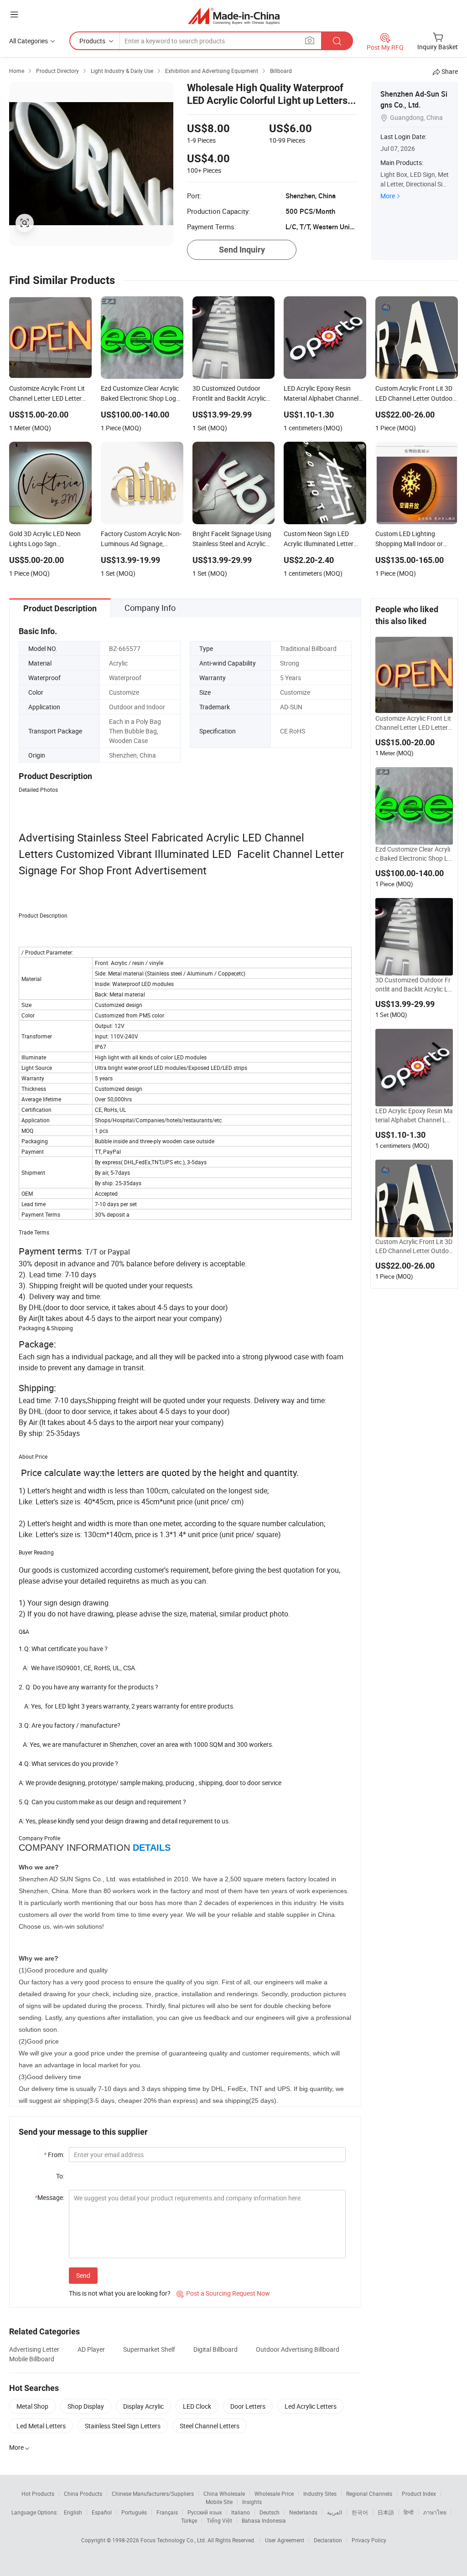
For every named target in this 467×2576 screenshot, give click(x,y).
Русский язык (205, 2512)
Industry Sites (320, 2493)
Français (167, 2512)
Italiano (241, 2512)
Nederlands (303, 2512)
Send (83, 2275)
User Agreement (285, 2540)
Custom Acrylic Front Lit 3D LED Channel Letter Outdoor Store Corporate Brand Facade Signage (414, 1246)
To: (60, 2176)
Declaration (328, 2540)
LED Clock (197, 2406)
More (388, 196)
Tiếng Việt (219, 2520)
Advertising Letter (34, 2349)
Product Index (419, 2493)
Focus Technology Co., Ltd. (174, 2540)
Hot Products (38, 2493)
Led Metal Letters (41, 2426)
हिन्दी (409, 2512)
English (73, 2512)
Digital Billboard (215, 2349)
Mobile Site (219, 2502)
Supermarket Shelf (149, 2349)
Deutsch (270, 2512)
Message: (49, 2197)
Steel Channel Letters (210, 2426)
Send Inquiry (242, 250)
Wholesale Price (274, 2493)
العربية (335, 2512)
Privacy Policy (369, 2540)
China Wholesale (224, 2493)
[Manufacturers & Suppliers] (234, 16)
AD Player (91, 2349)
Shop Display (86, 2406)
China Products (83, 2493)
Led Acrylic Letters (311, 2406)
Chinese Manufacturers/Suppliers (153, 2493)
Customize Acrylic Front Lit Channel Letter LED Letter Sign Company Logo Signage (414, 723)
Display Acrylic (143, 2406)
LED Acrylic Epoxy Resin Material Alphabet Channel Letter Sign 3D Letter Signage (414, 1115)
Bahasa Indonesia (264, 2520)
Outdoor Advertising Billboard (298, 2349)
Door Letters (248, 2406)
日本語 (386, 2512)
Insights (252, 2502)
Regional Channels (369, 2493)
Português (134, 2512)
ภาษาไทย (435, 2512)
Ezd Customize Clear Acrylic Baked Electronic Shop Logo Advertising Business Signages (414, 854)
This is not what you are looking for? (120, 2293)
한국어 (360, 2512)
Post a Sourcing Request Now (223, 2293)
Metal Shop (32, 2406)
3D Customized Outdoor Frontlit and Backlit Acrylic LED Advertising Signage (413, 985)
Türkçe (189, 2520)
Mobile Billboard (32, 2359)
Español (102, 2512)
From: (54, 2155)
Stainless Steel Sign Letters (123, 2426)
